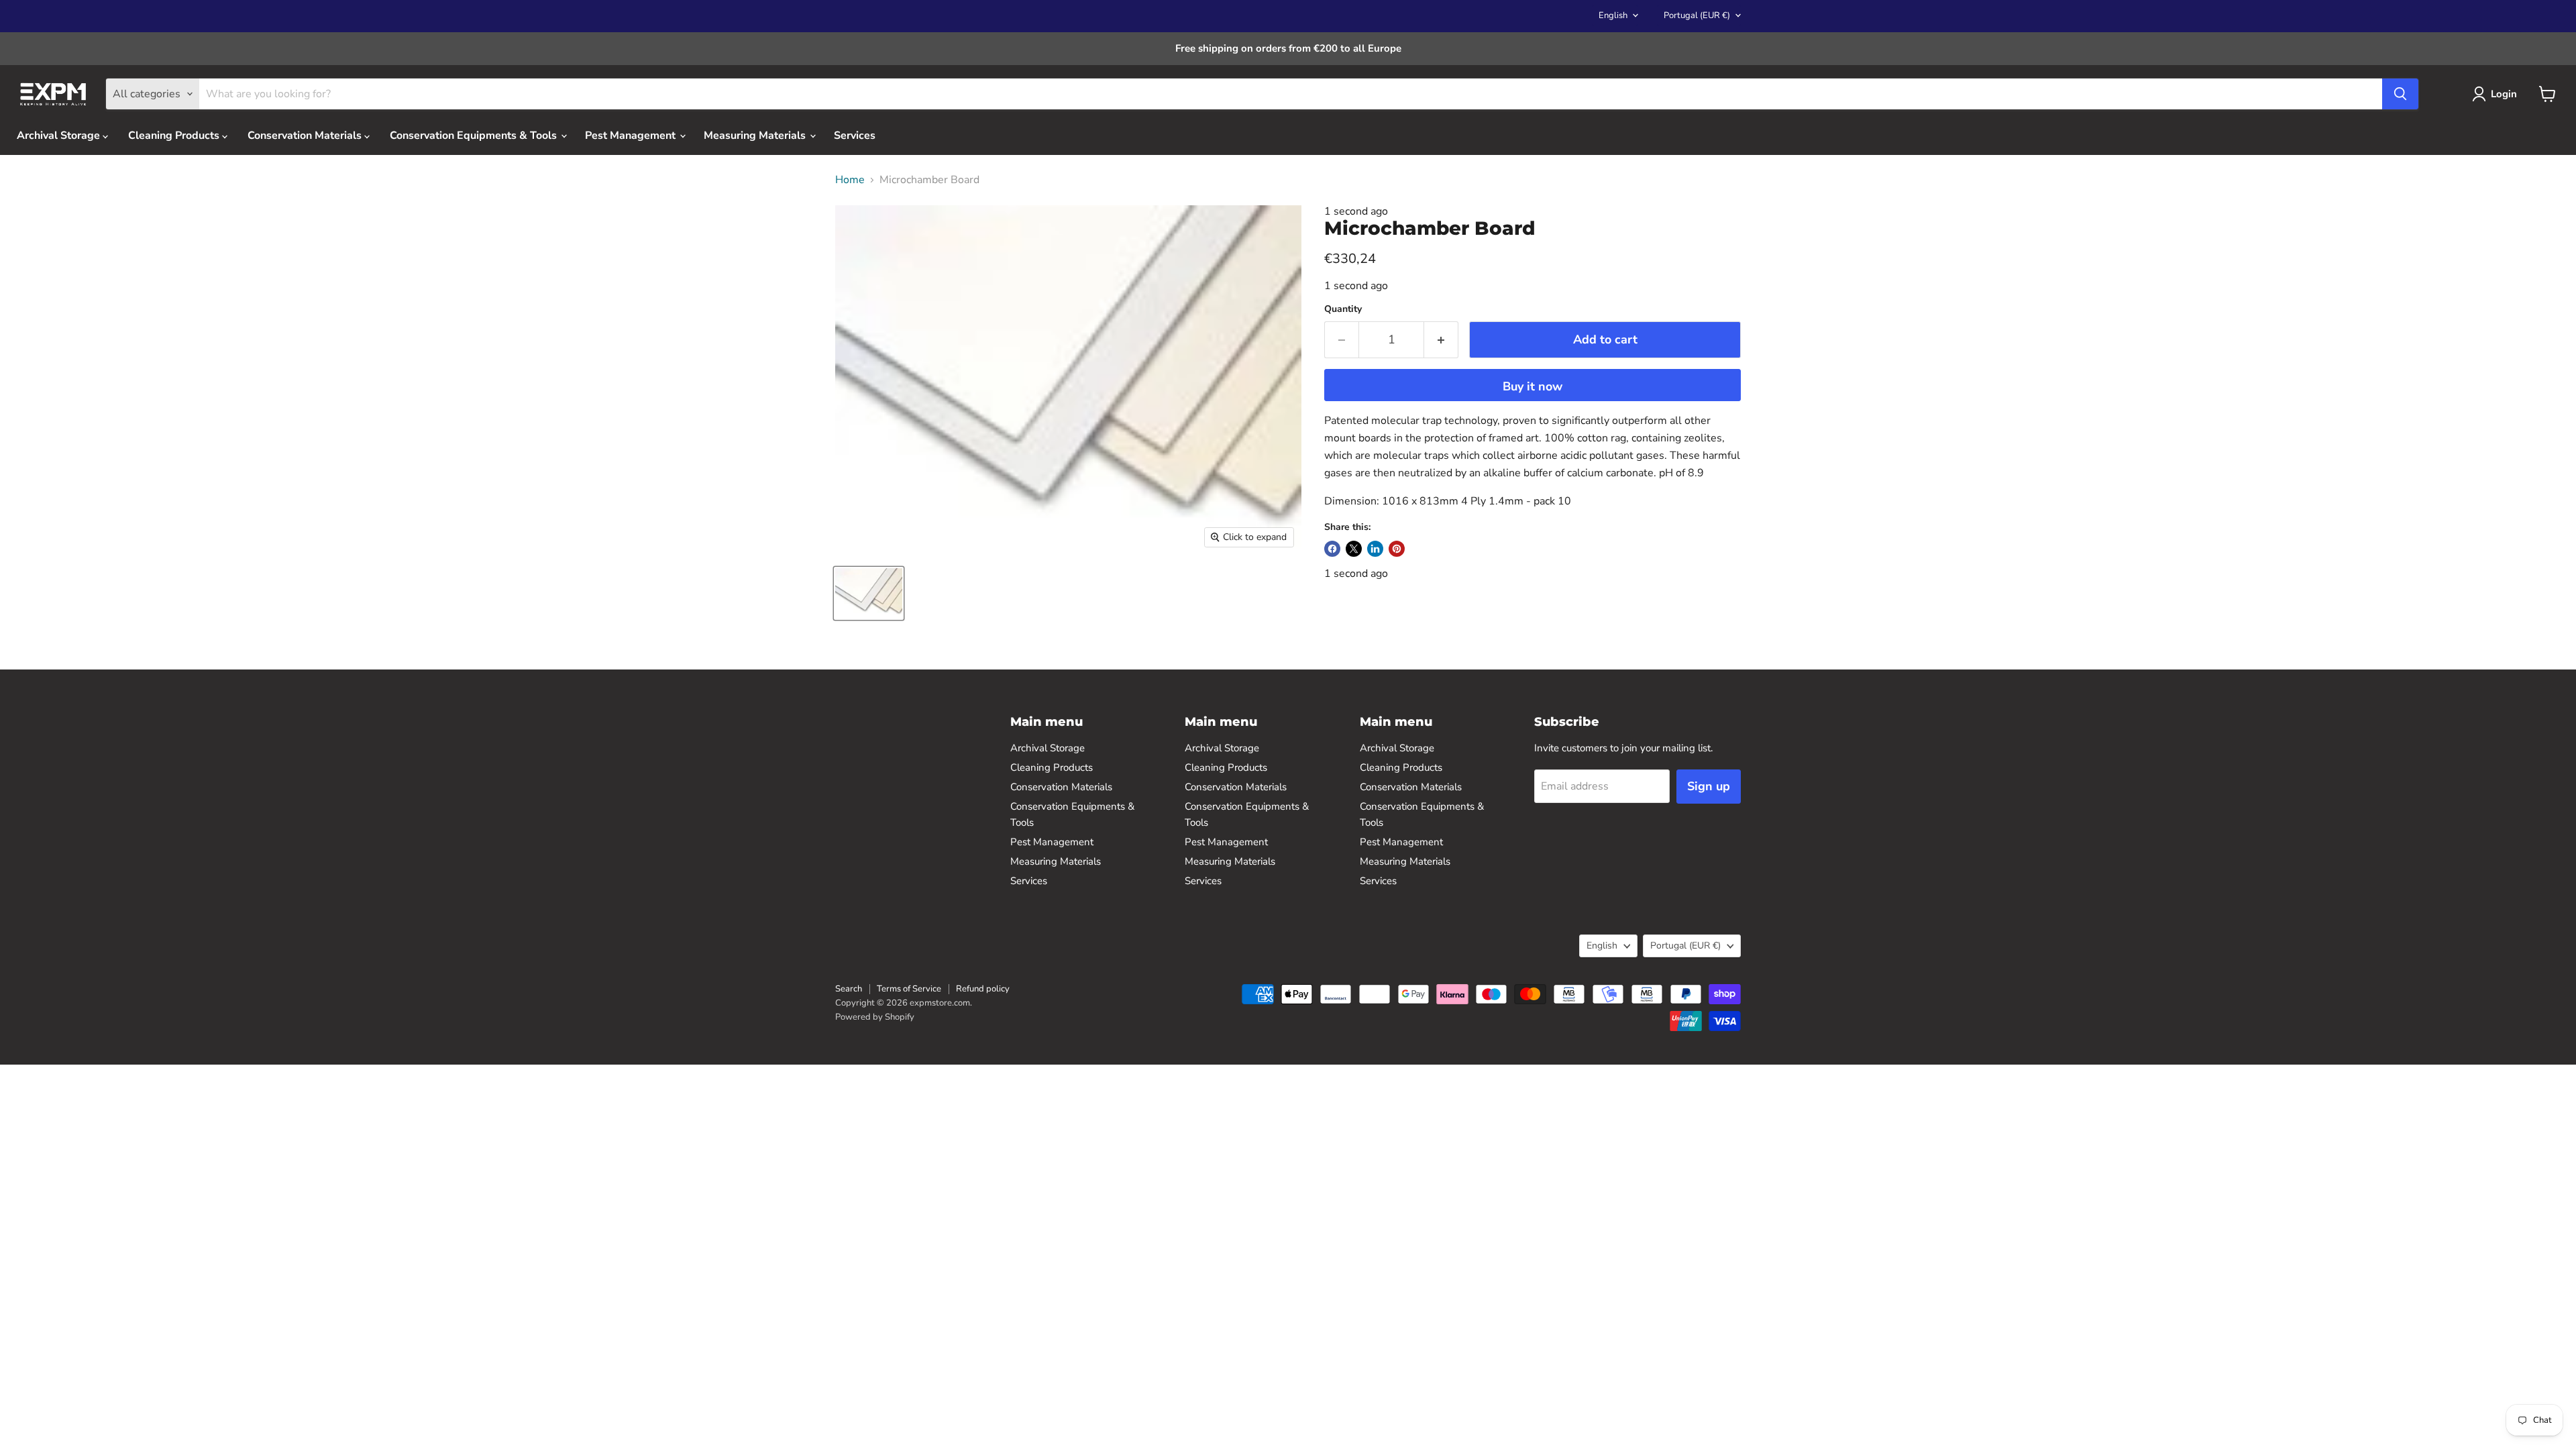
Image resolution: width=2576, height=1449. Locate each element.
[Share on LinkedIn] (1375, 549)
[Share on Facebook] (1332, 549)
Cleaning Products (175, 136)
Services (855, 136)
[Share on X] (1354, 549)
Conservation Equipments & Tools (475, 136)
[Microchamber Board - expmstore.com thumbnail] (869, 593)
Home (850, 180)
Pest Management (632, 136)
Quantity (1343, 309)
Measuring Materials (756, 136)
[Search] (2400, 94)
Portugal (1697, 15)
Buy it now (1533, 386)
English (1613, 15)
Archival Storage (60, 136)
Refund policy (983, 989)
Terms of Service (909, 989)
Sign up (1709, 786)
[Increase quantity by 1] (1441, 340)
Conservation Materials (306, 136)
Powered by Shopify (875, 1017)
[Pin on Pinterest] (1397, 549)
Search (849, 989)
